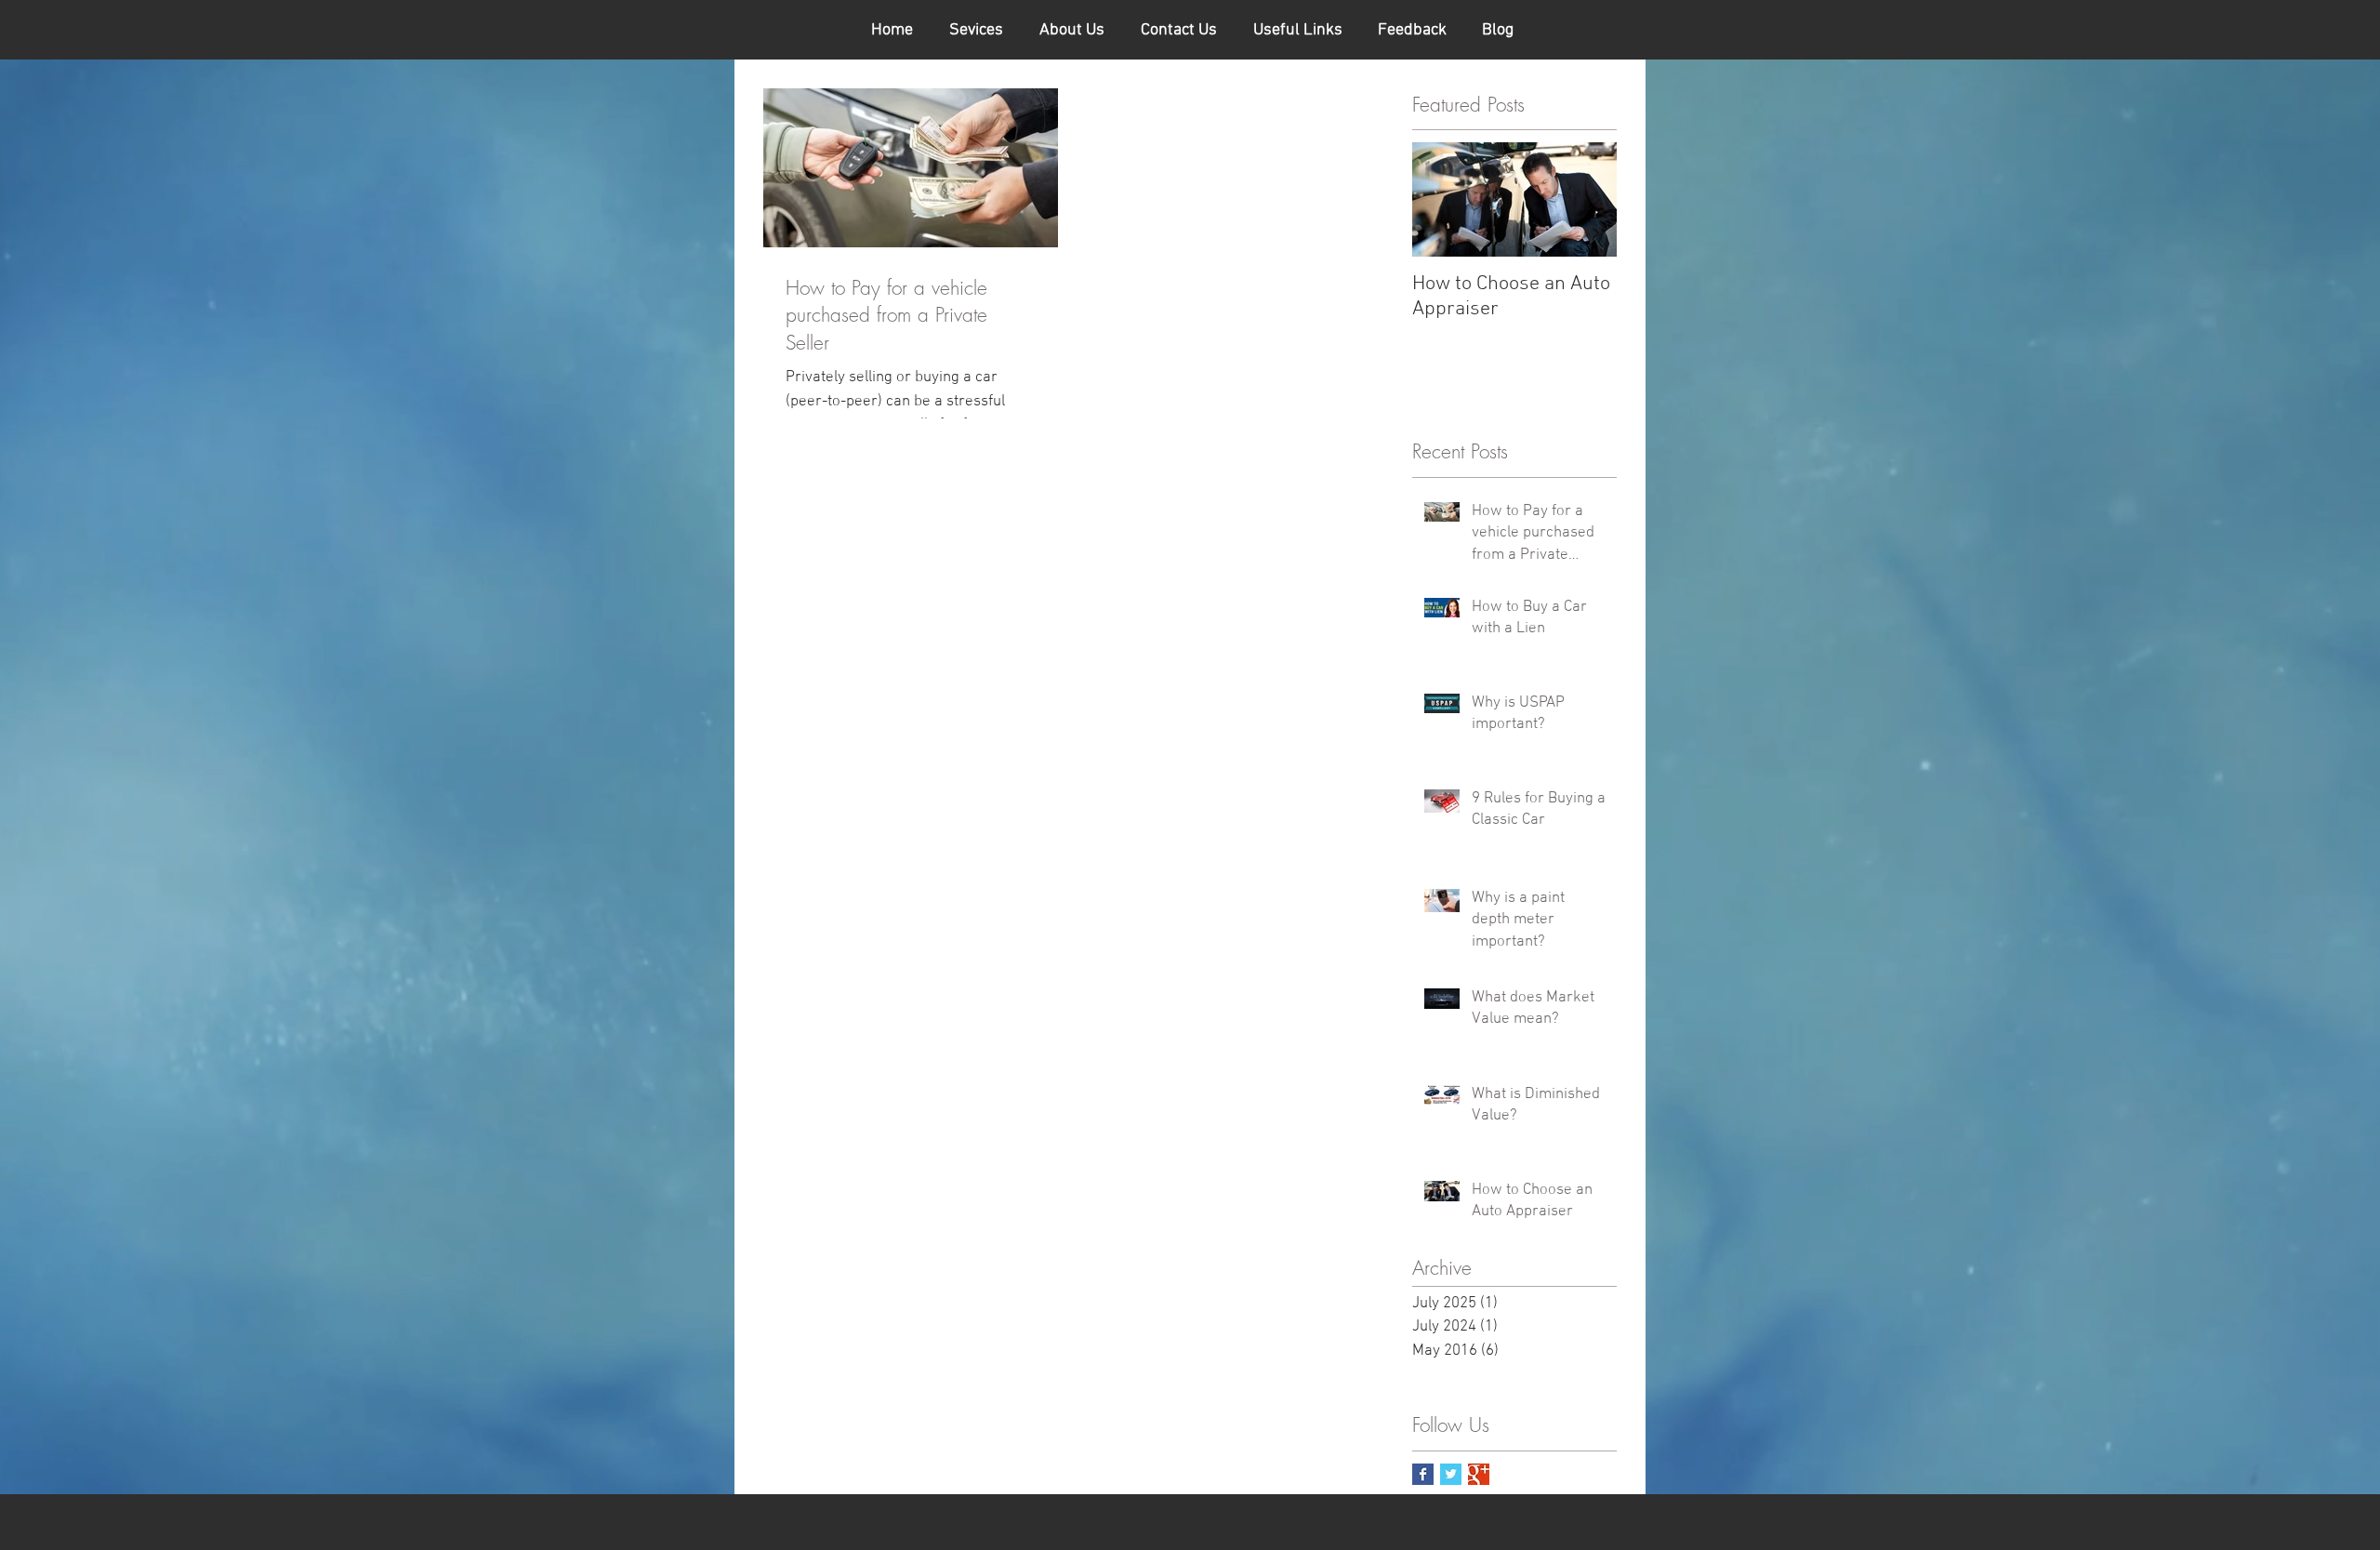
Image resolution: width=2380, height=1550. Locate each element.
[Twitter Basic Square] (1451, 1474)
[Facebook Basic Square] (1423, 1474)
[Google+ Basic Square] (1479, 1474)
